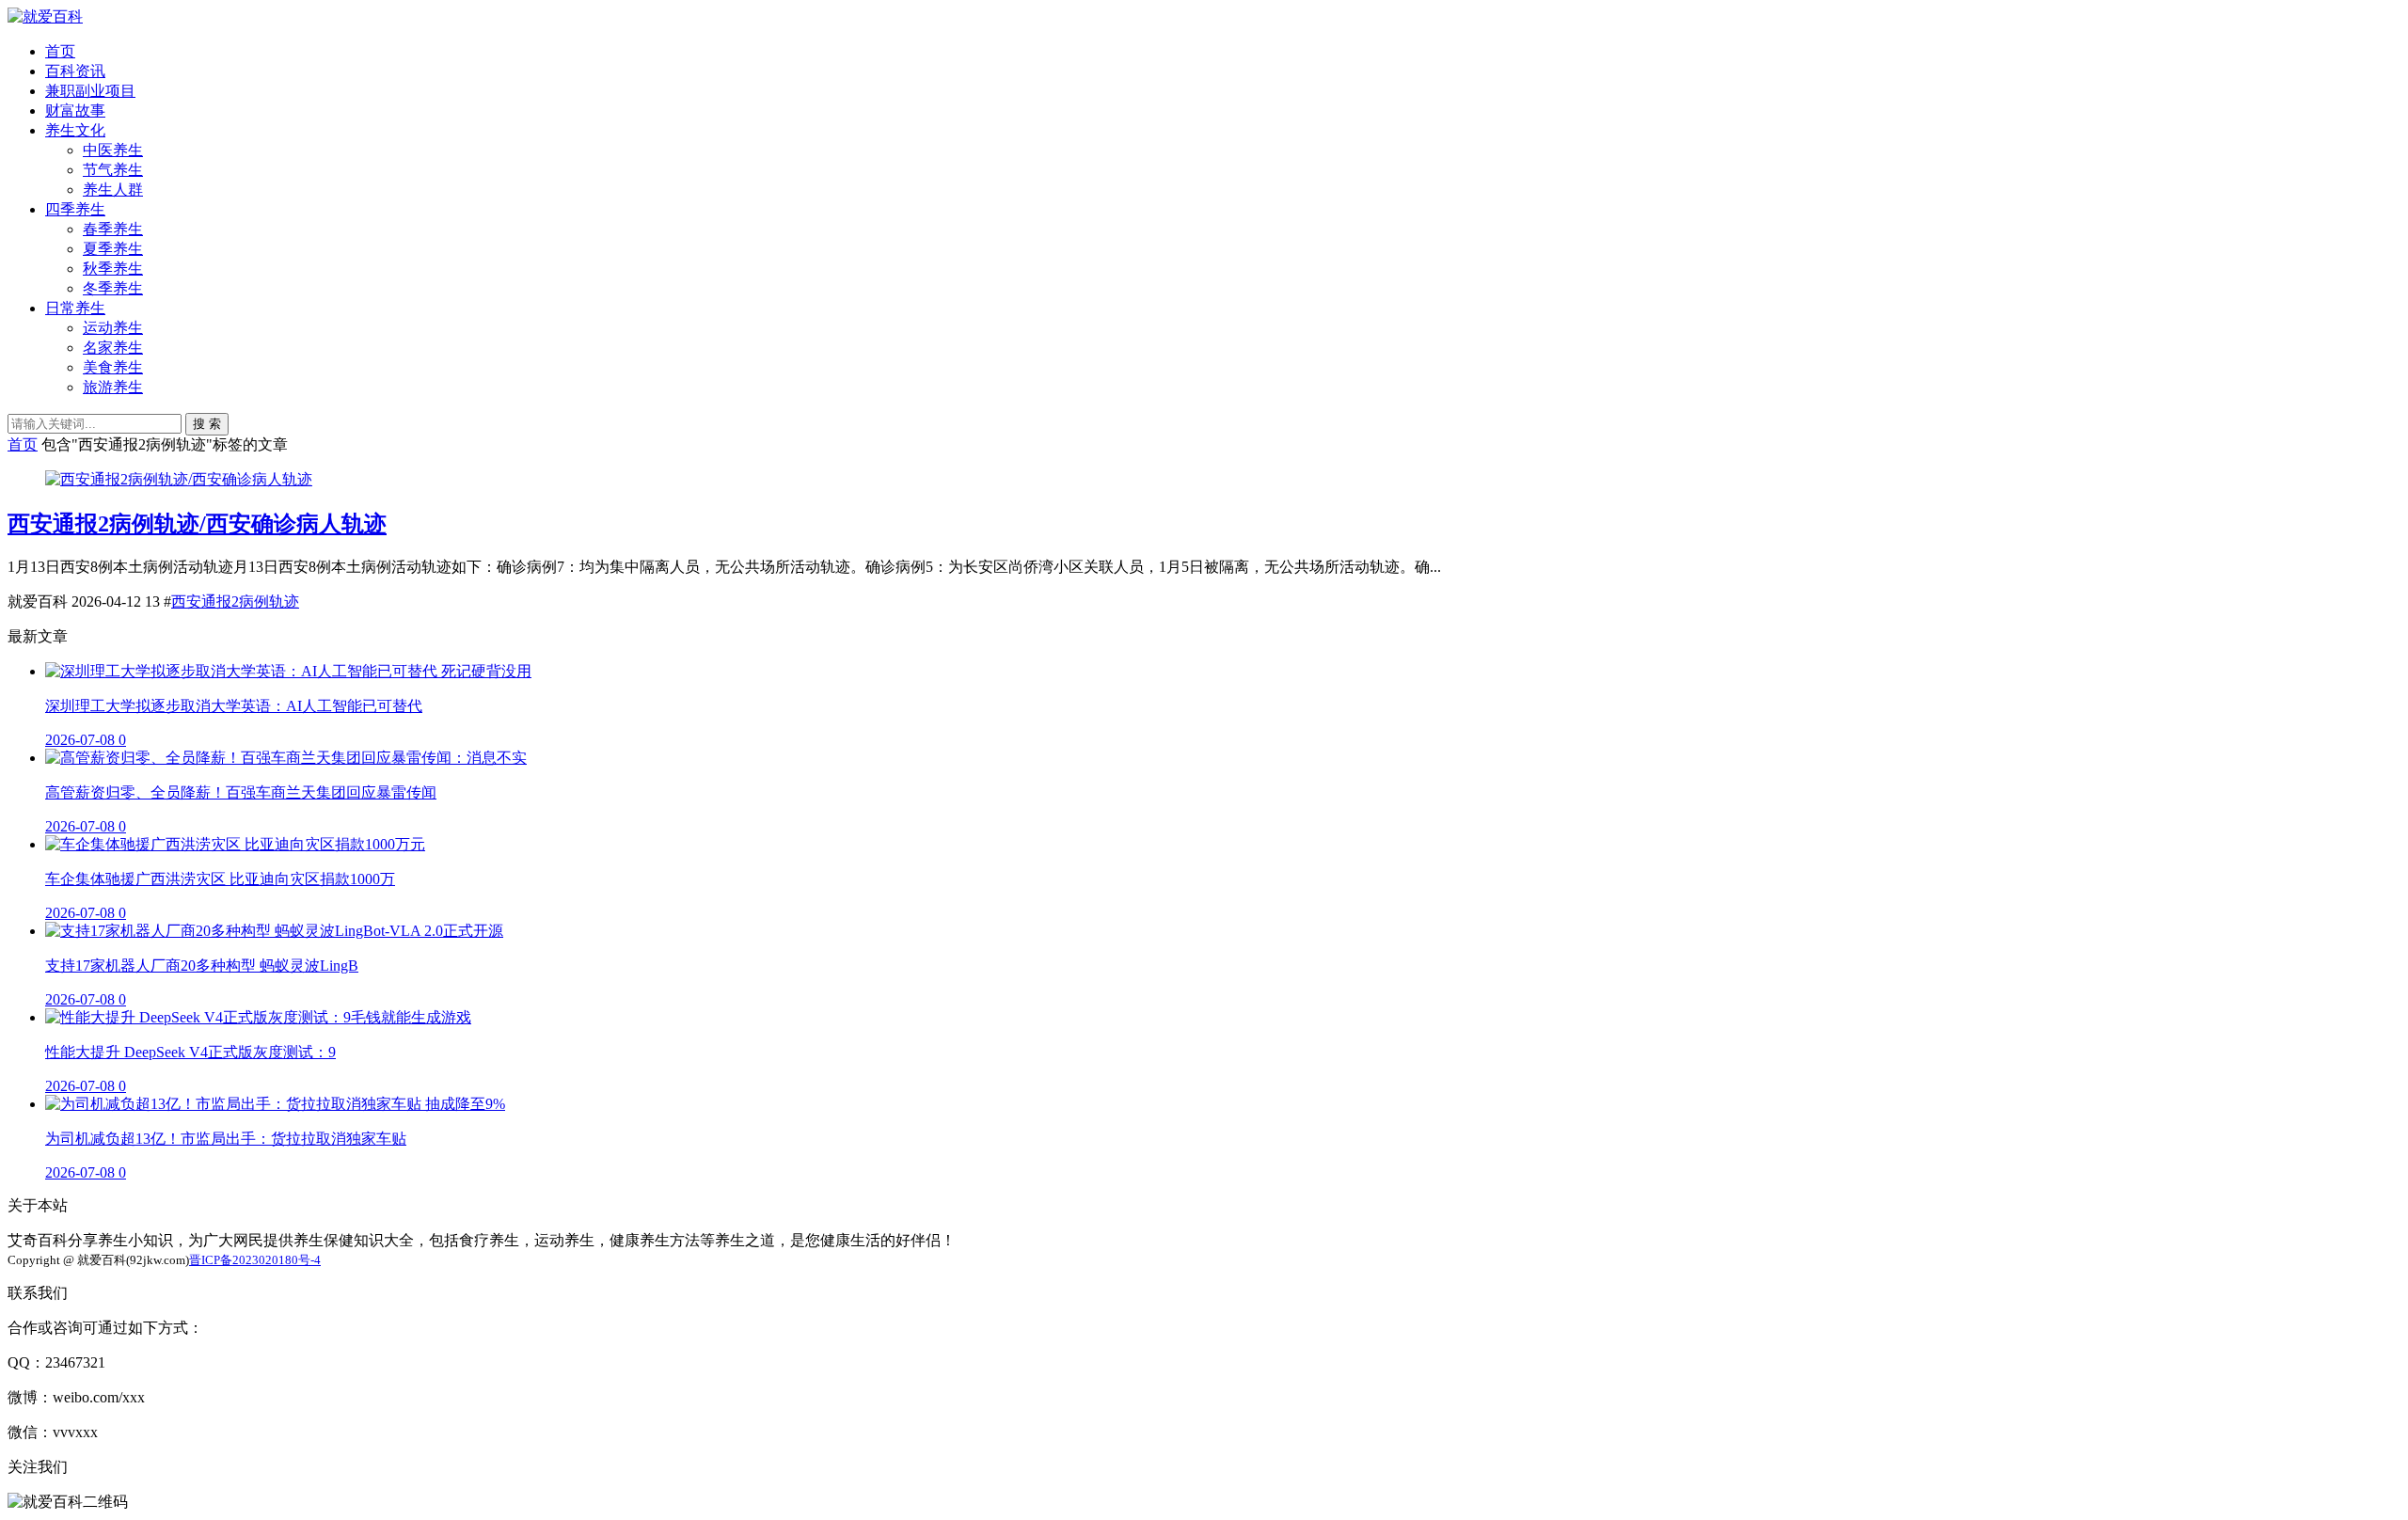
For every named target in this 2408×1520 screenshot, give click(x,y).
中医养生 (113, 150)
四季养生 (75, 209)
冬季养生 (113, 288)
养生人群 (113, 190)
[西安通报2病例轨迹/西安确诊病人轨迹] (179, 479)
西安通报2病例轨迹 (235, 602)
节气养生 (113, 170)
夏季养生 (113, 249)
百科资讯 (75, 71)
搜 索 (207, 424)
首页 (60, 51)
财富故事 (75, 111)
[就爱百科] (45, 16)
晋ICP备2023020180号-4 (255, 1260)
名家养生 (113, 348)
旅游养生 (113, 387)
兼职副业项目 (90, 91)
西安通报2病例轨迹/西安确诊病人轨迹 (197, 524)
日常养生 (75, 308)
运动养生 (113, 328)
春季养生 (113, 229)
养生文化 (75, 130)
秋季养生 (113, 269)
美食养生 (113, 367)
